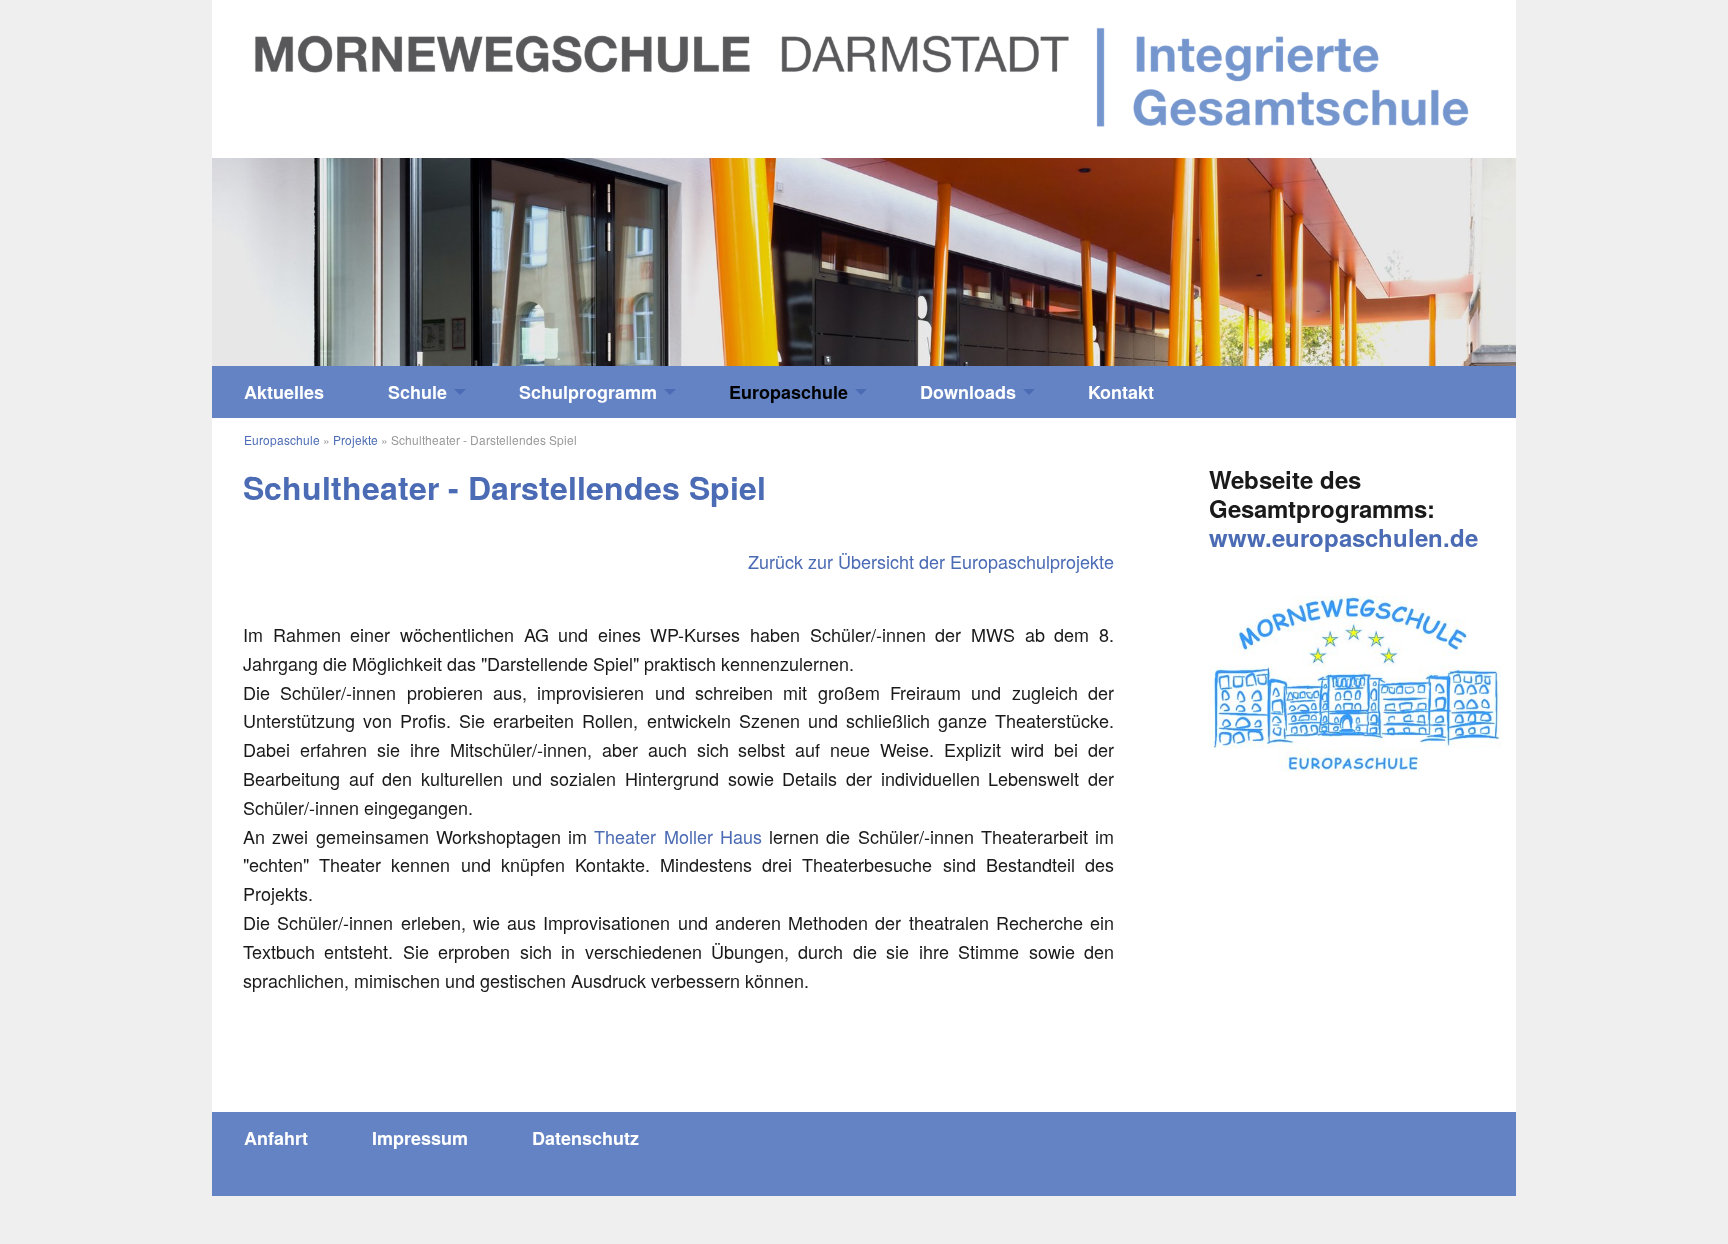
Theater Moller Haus (678, 836)
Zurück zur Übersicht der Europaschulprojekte (931, 561)
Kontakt (1121, 392)
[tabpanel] (864, 262)
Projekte (355, 439)
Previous (375, 252)
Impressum (420, 1138)
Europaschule (788, 392)
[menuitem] (284, 392)
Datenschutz (585, 1138)
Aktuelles (284, 392)
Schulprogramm (588, 392)
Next (1353, 252)
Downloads (968, 392)
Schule (417, 392)
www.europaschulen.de (1343, 537)
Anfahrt (276, 1138)
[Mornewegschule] (864, 76)
